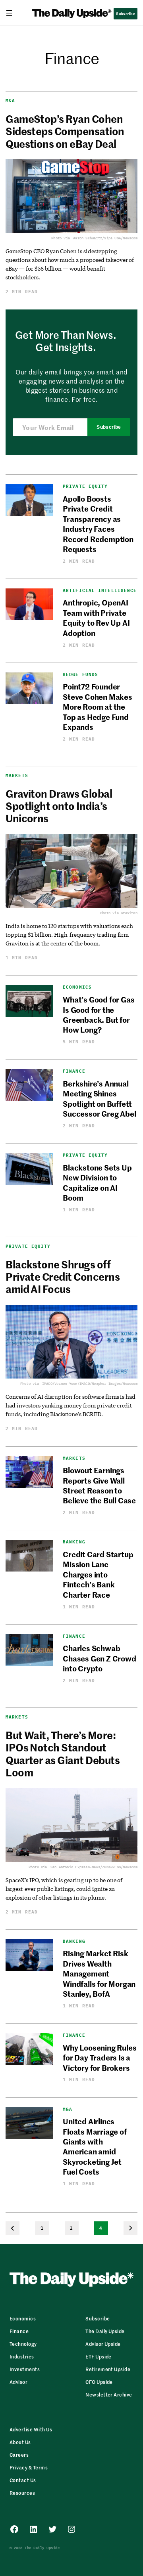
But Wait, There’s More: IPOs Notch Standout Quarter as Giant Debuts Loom (63, 1754)
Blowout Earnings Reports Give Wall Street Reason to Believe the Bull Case (99, 1485)
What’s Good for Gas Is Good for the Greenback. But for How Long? (99, 1014)
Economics (77, 987)
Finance (74, 1071)
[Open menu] (12, 13)
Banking (74, 1542)
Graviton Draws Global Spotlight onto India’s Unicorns (59, 806)
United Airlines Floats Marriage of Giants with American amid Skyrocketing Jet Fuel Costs (95, 2146)
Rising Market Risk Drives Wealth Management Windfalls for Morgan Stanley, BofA (99, 1973)
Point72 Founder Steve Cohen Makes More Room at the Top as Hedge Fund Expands (98, 706)
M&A (10, 101)
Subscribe (109, 427)
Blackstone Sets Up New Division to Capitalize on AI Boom (97, 1182)
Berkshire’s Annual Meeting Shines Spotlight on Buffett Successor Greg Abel (99, 1098)
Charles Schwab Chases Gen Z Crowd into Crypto (100, 1658)
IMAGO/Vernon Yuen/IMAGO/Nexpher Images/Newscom (90, 1383)
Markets (17, 775)
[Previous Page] (13, 2228)
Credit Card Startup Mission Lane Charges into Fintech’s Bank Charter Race (98, 1574)
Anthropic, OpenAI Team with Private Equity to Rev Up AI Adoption (96, 617)
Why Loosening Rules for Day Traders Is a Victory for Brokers (100, 2057)
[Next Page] (130, 2228)
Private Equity (85, 486)
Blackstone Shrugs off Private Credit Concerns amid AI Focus (63, 1277)
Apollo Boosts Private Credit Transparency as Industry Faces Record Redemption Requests (98, 523)
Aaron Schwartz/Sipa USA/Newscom (105, 238)
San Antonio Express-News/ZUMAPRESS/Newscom (94, 1867)
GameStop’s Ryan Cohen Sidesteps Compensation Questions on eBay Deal (65, 131)
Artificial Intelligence (100, 591)
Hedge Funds (80, 675)
